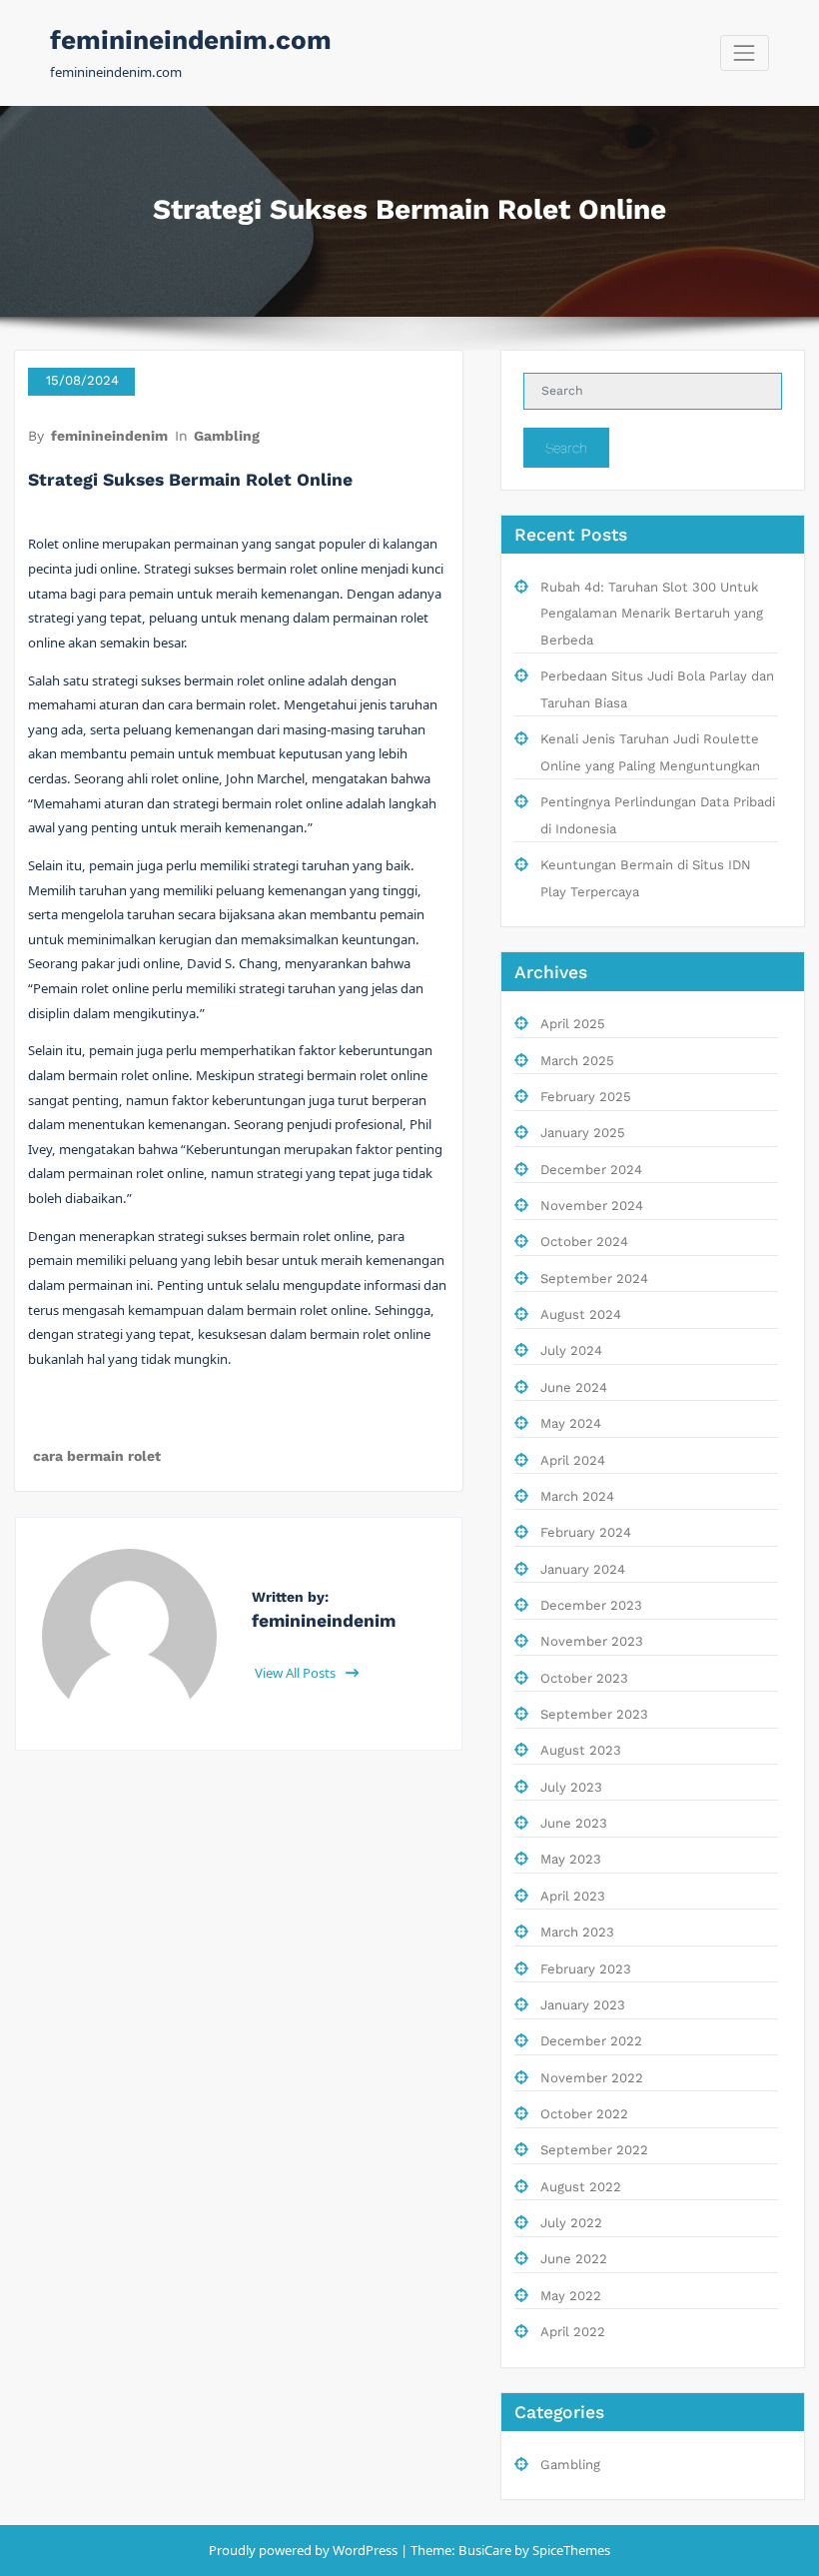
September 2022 (594, 2150)
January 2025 (583, 1133)
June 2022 (574, 2259)
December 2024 (591, 1170)
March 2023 (577, 1932)
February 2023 (586, 1969)
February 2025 (586, 1097)
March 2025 (577, 1061)
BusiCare (486, 2550)
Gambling (227, 436)
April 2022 (573, 2332)
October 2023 (584, 1678)
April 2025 (573, 1024)
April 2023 (573, 1896)
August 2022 (581, 2187)
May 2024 (571, 1423)
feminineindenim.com (191, 40)
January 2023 (583, 2005)
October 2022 (584, 2114)
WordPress (365, 2550)
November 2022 (592, 2078)
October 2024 (584, 1242)
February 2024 (586, 1532)
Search (566, 448)
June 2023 (574, 1823)
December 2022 (591, 2041)
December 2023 (591, 1605)
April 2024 (573, 1460)
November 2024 (592, 1206)
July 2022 (571, 2223)
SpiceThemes (570, 2550)
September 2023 (594, 1714)
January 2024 (583, 1569)
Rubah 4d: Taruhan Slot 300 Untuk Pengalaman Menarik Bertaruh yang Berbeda (652, 614)
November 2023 (592, 1641)
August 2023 (581, 1750)
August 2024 (581, 1314)
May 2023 (571, 1859)
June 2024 (574, 1387)
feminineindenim (109, 436)
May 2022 (571, 2296)
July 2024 (571, 1350)
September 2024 (594, 1279)
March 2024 (577, 1496)
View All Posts (297, 1673)
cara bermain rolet (97, 1456)
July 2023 (571, 1787)
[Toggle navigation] (745, 52)
